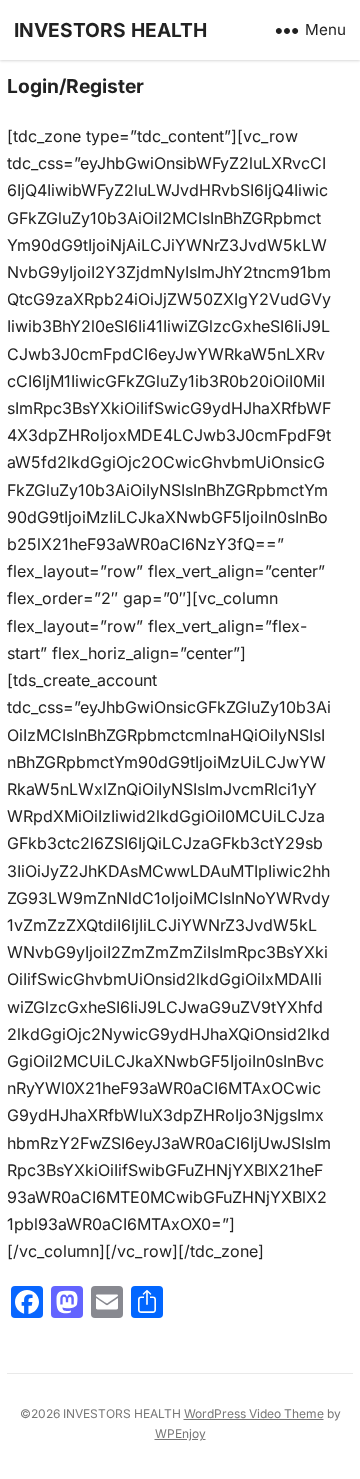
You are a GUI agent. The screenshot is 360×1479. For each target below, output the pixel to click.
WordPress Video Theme (254, 1413)
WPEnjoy (180, 1433)
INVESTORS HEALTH (110, 30)
